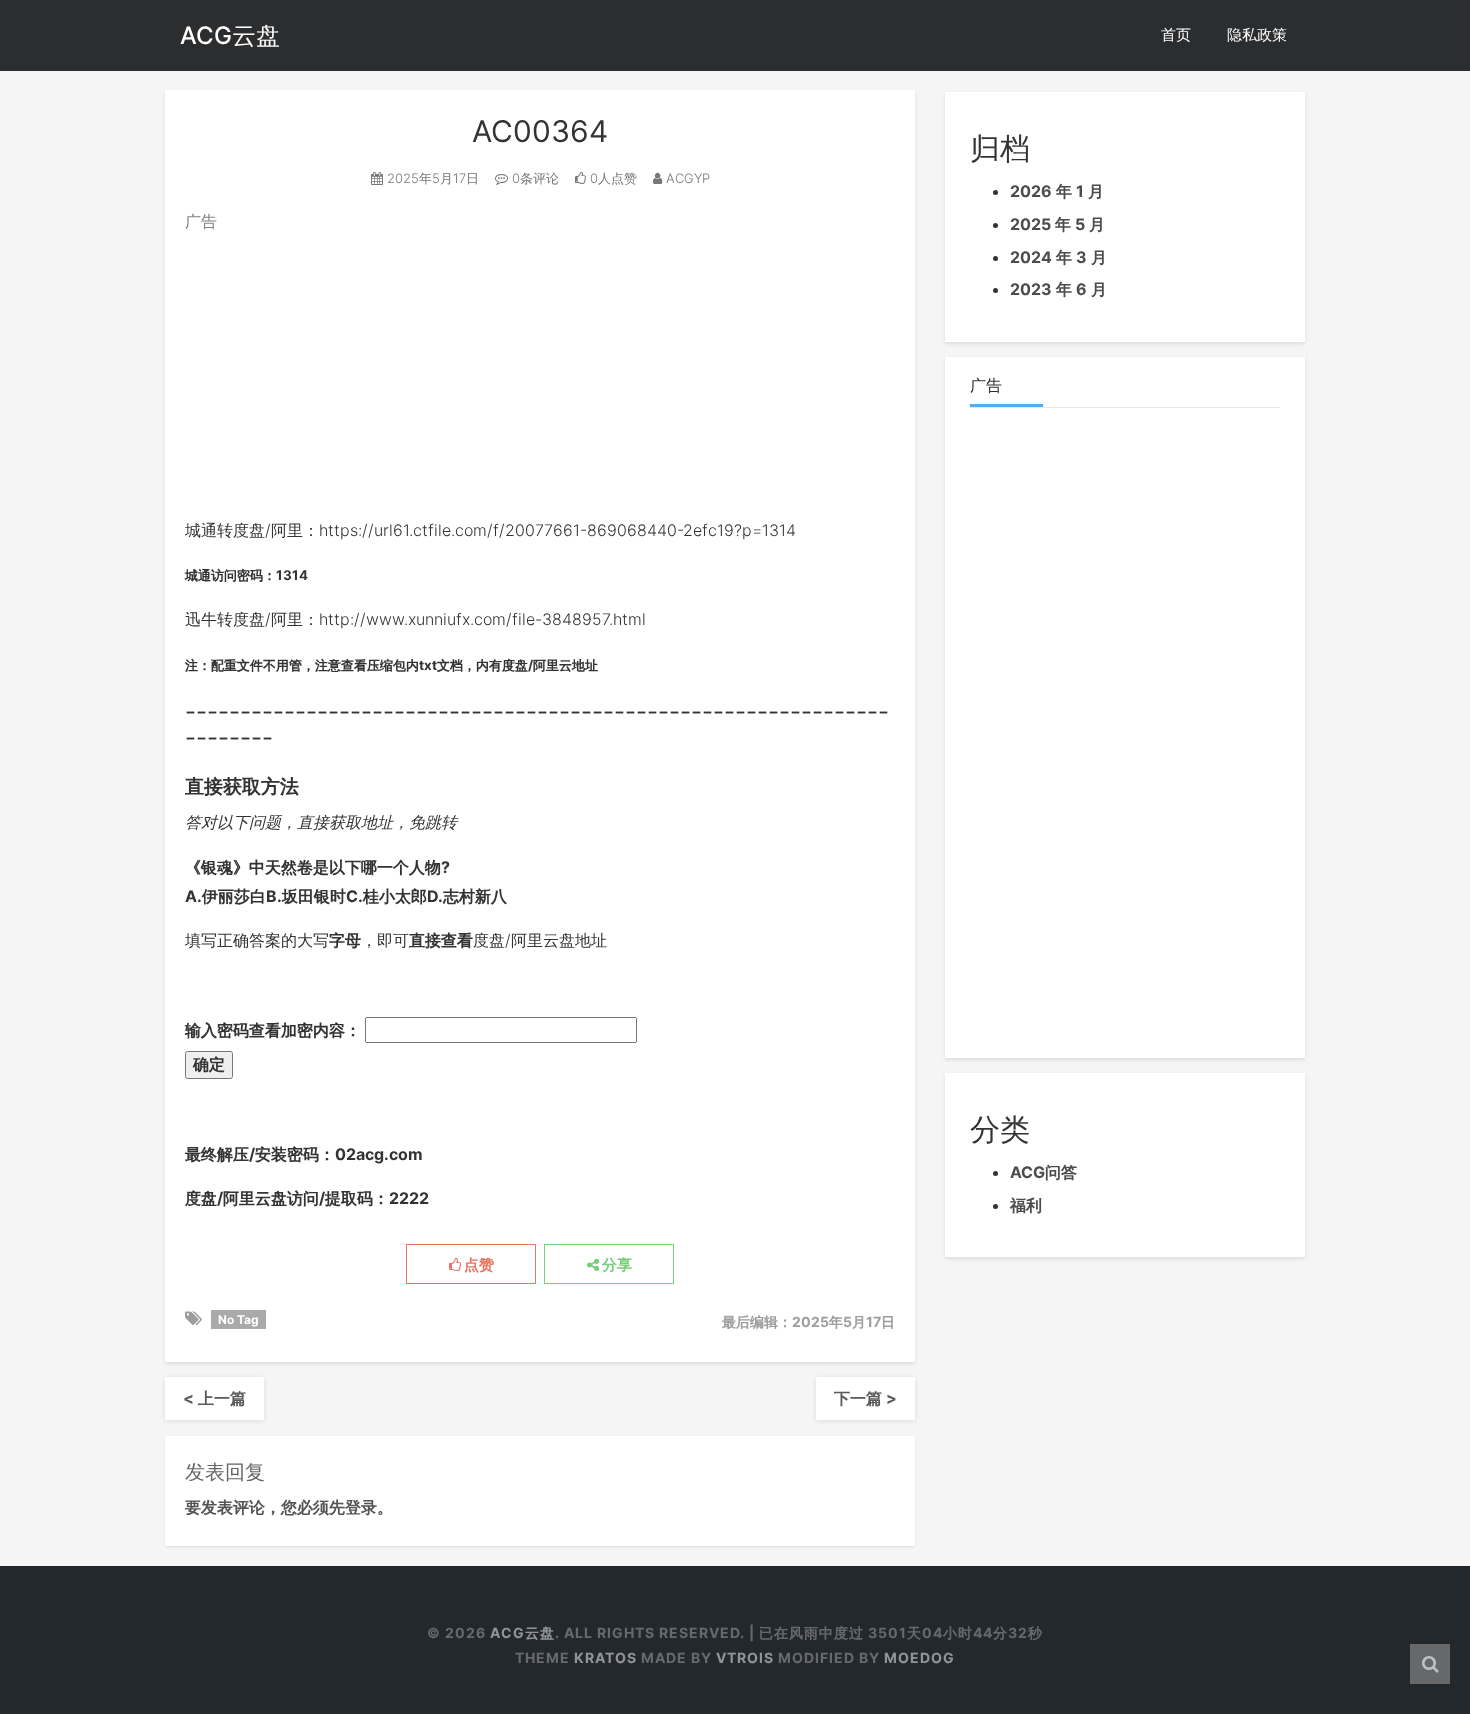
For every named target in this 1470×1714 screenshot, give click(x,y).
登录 (361, 1507)
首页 (1176, 34)
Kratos (605, 1657)
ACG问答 (1043, 1172)
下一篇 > (865, 1398)
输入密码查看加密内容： (275, 1030)
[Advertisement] (540, 376)
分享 (615, 1265)
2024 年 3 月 (1058, 257)
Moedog (919, 1657)
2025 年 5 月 (1057, 224)
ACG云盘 (230, 35)
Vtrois (745, 1657)
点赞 (477, 1265)
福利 (1026, 1205)
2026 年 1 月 (1057, 191)
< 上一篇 (214, 1398)
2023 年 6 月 (1058, 289)
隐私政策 (1257, 34)
